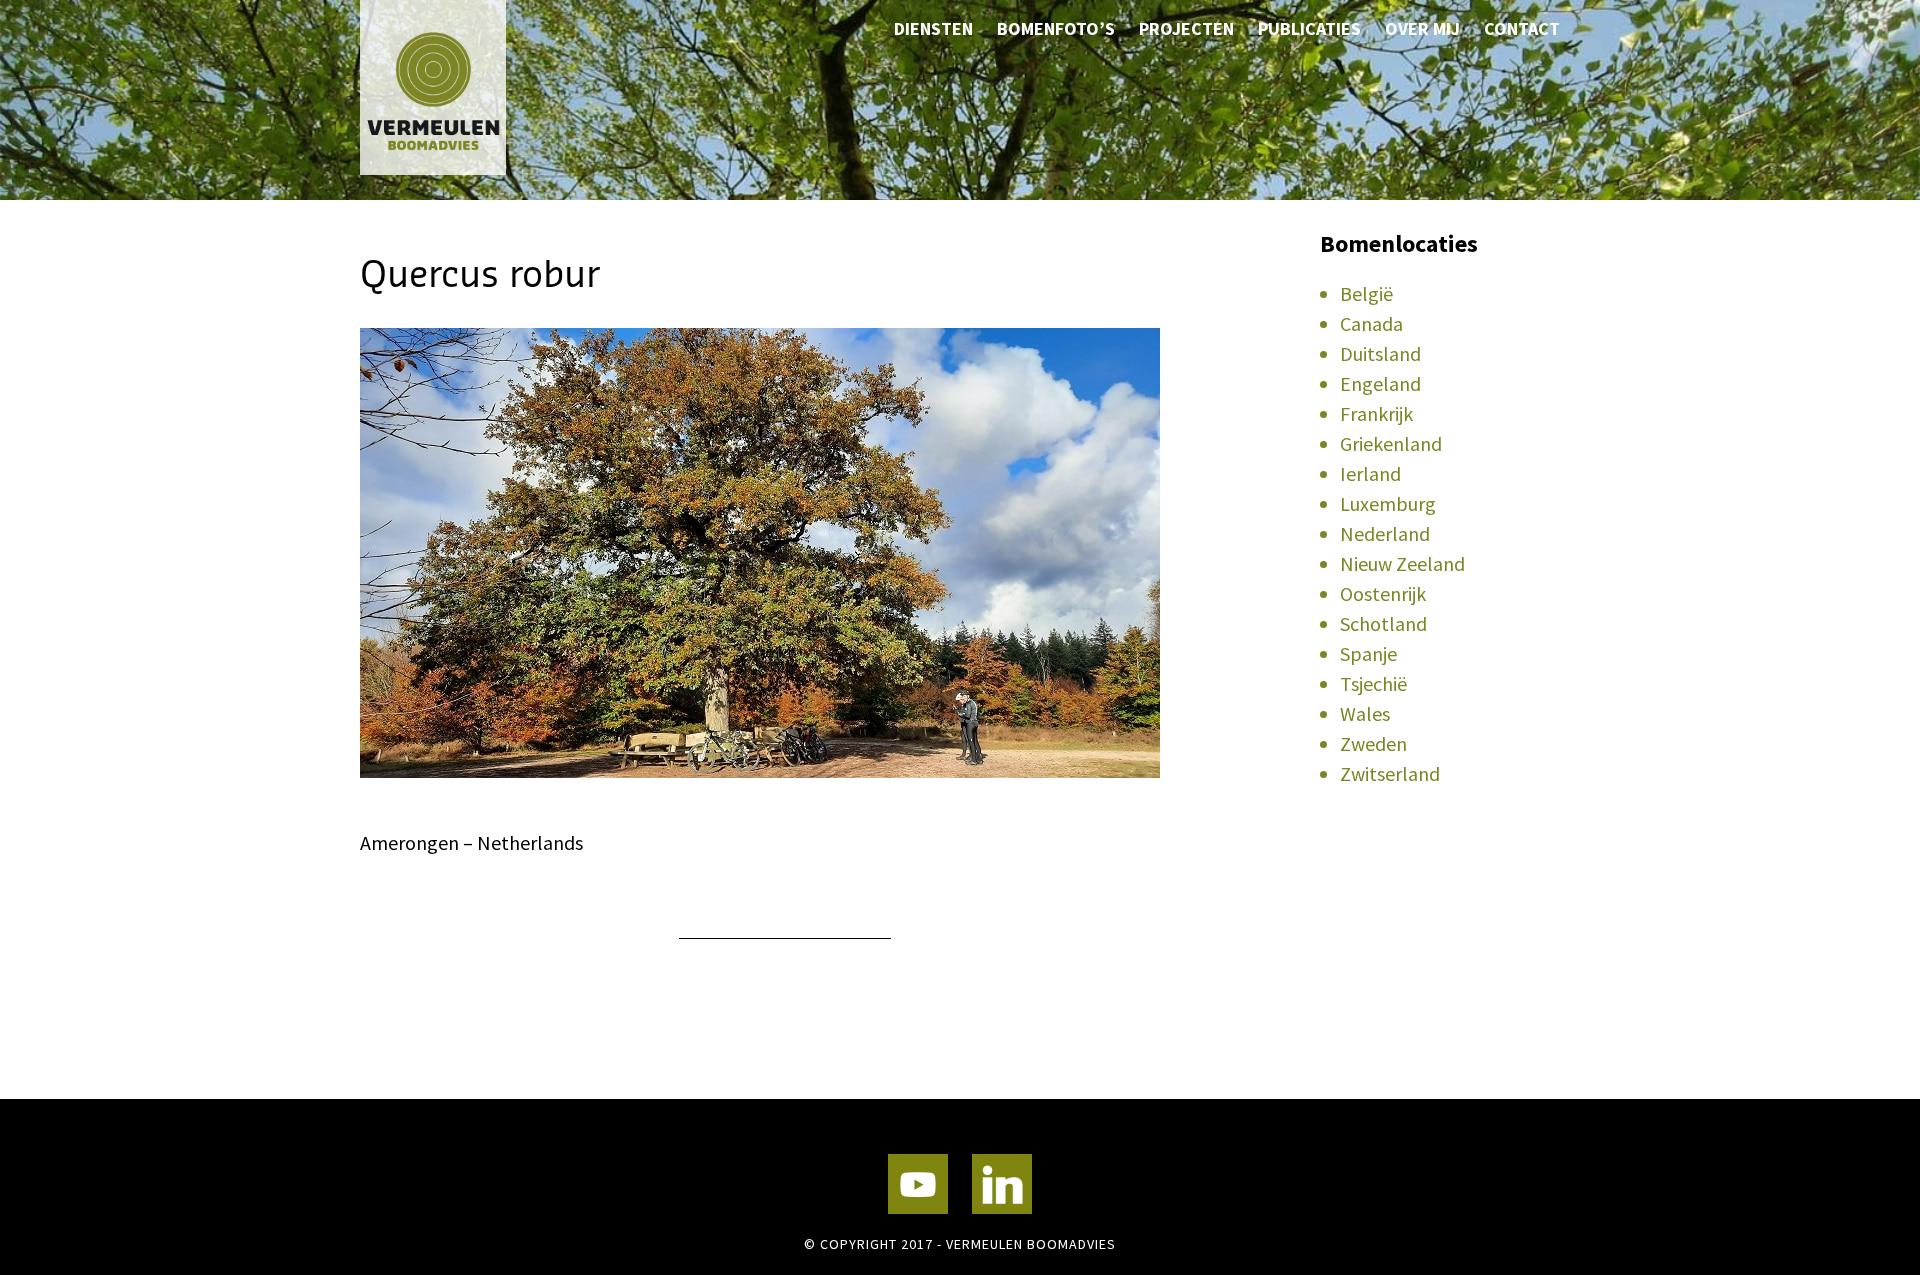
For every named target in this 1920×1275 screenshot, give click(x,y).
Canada (1371, 323)
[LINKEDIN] (1002, 1184)
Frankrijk (1376, 413)
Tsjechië (1373, 683)
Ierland (1370, 473)
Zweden (1373, 743)
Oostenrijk (1383, 593)
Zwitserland (1390, 773)
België (1366, 293)
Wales (1365, 713)
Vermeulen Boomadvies (460, 87)
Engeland (1380, 383)
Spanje (1368, 653)
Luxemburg (1388, 503)
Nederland (1385, 533)
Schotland (1383, 623)
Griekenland (1391, 443)
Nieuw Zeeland (1402, 563)
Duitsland (1380, 353)
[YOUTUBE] (918, 1184)
